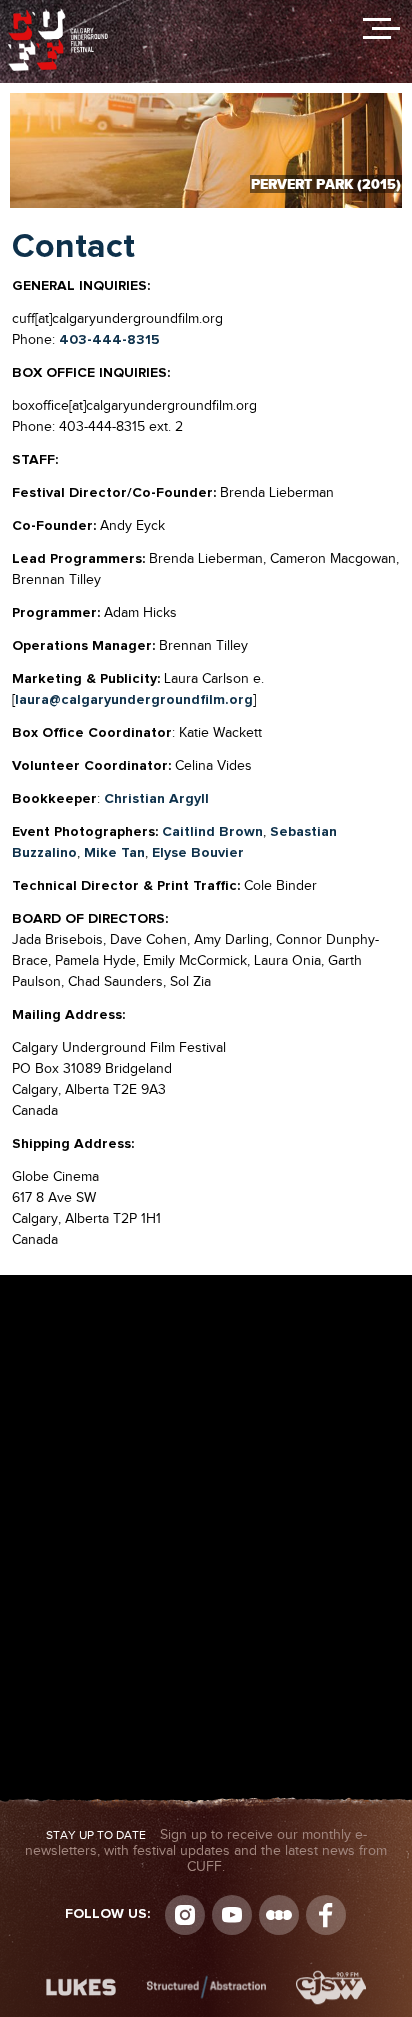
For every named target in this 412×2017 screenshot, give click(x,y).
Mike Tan (114, 853)
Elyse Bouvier (198, 853)
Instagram (185, 1915)
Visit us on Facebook (326, 1915)
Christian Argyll (156, 799)
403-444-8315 (109, 340)
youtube (232, 1915)
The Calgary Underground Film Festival (58, 15)
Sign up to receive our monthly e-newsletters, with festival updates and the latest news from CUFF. (206, 1851)
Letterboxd (279, 1915)
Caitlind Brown (212, 832)
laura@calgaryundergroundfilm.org (134, 700)
